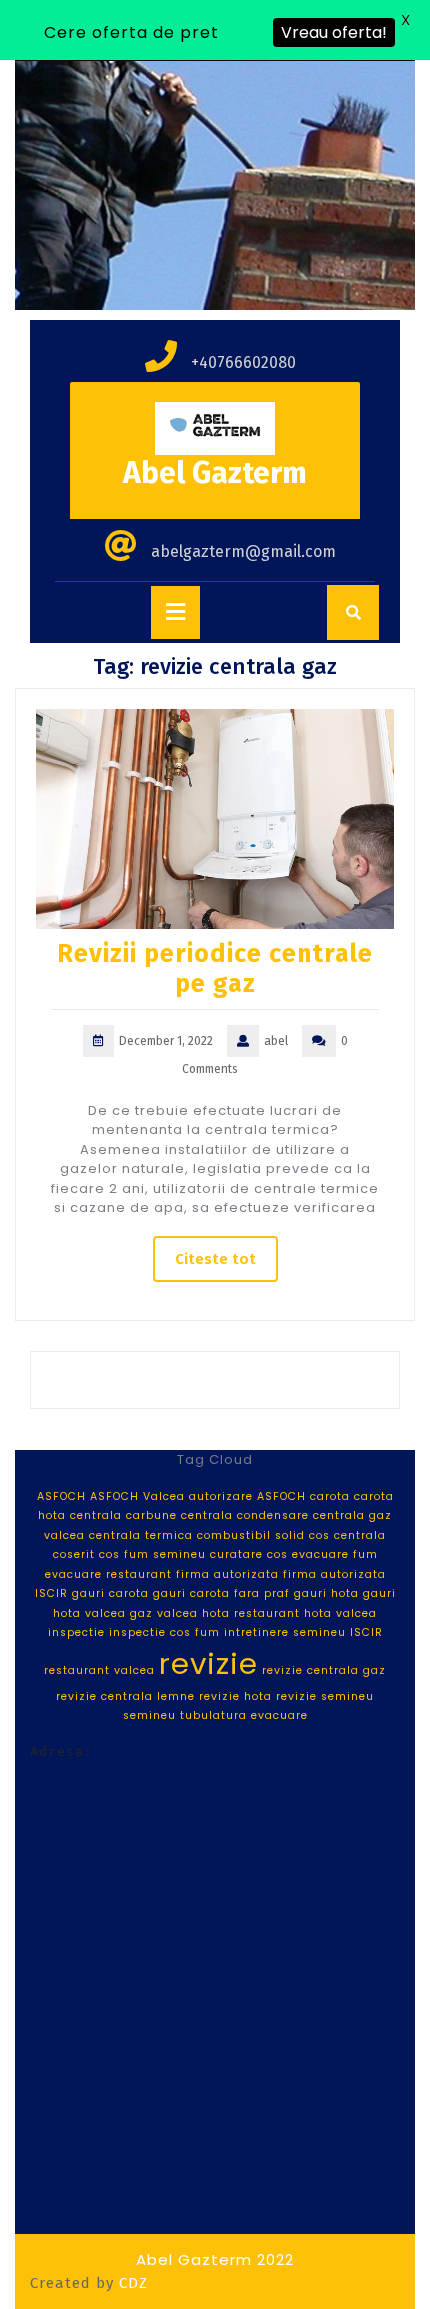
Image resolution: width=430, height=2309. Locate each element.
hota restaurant (251, 1613)
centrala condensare (245, 1515)
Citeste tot (215, 1259)
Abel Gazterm (215, 473)
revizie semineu (325, 1696)
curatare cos (249, 1554)
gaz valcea (164, 1613)
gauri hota (326, 1593)
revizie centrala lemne (125, 1696)
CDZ (133, 2283)
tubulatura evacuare (244, 1715)
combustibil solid (251, 1535)
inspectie (76, 1632)
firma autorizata (227, 1574)
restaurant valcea (99, 1670)
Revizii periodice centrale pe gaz (215, 969)
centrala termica (141, 1535)
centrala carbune (123, 1515)
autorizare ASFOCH (247, 1496)
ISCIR (366, 1632)
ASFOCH (61, 1496)
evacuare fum (335, 1554)
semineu (149, 1715)
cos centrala (347, 1535)
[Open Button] (175, 612)
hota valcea (340, 1613)
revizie (208, 1663)
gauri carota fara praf (221, 1593)
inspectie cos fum (164, 1632)
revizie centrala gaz (324, 1670)
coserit (74, 1554)
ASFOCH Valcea (137, 1496)
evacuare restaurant (108, 1574)
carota (330, 1496)
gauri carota (110, 1593)
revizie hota (235, 1696)
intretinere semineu (285, 1632)
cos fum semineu (152, 1554)
